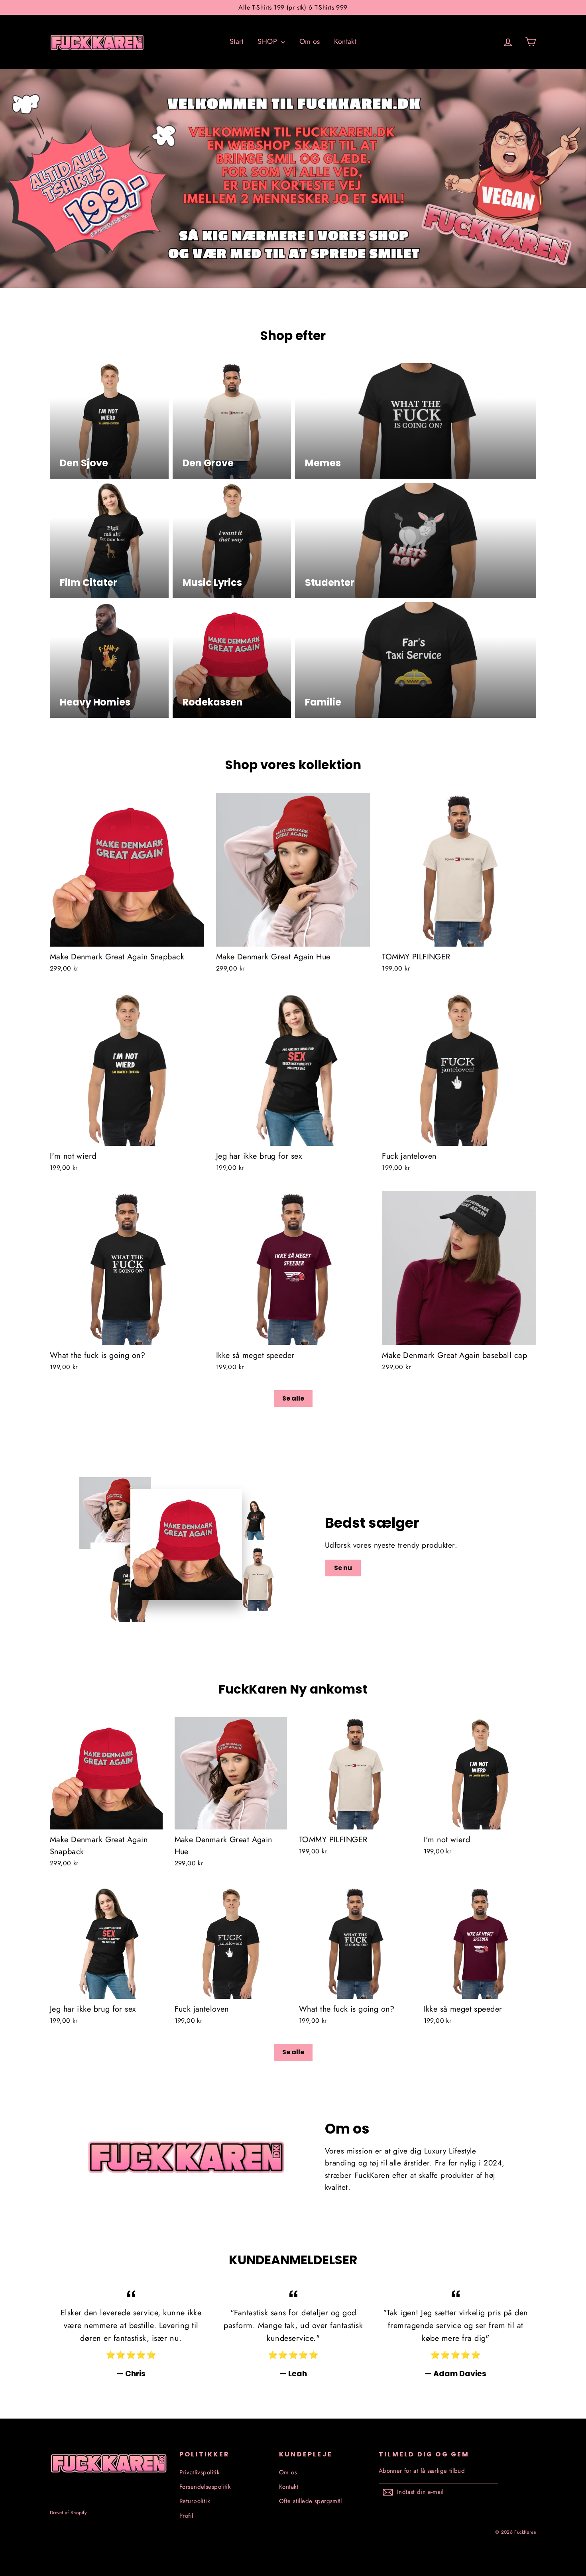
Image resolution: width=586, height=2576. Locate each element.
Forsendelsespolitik (205, 2487)
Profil (186, 2516)
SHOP (268, 41)
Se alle (293, 1398)
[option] (293, 179)
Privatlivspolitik (200, 2472)
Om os (310, 41)
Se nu (343, 1568)
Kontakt (345, 41)
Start (237, 41)
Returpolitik (195, 2501)
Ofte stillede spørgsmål (311, 2501)
